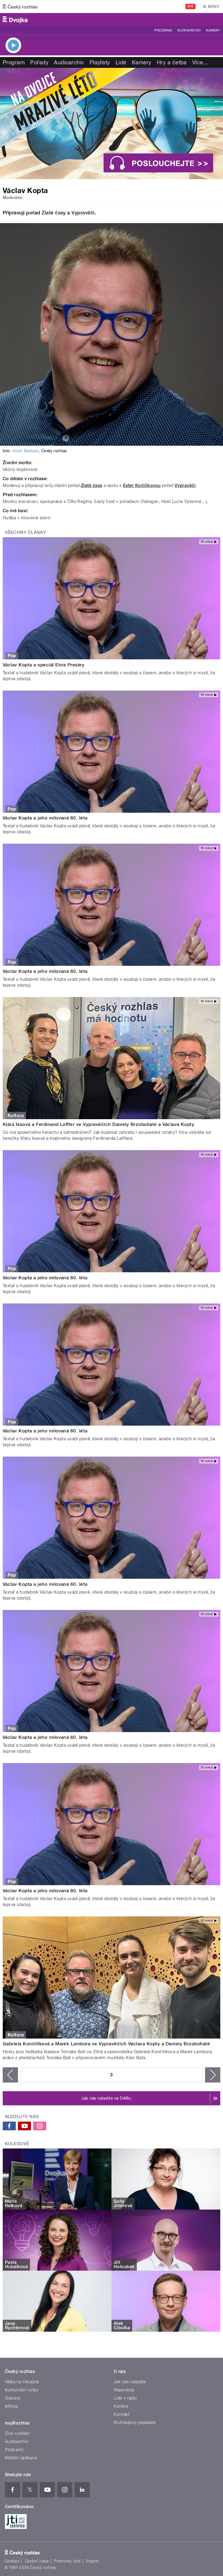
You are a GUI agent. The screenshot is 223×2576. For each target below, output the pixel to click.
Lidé (121, 62)
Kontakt (122, 2414)
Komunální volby (22, 2390)
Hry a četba (172, 62)
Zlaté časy (54, 213)
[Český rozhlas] (20, 7)
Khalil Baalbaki (26, 451)
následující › (213, 2075)
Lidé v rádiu (125, 2398)
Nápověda (124, 2390)
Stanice (13, 2398)
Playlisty (100, 62)
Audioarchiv (189, 30)
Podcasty (14, 2450)
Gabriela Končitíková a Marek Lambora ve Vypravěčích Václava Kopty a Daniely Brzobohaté (106, 2044)
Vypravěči (83, 213)
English (92, 2561)
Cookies (12, 2561)
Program (163, 30)
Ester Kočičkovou (142, 485)
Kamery (213, 30)
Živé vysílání (17, 2433)
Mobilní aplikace (21, 2458)
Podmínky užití (67, 2561)
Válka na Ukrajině (22, 2382)
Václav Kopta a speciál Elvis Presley (44, 665)
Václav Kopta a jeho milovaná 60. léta (45, 818)
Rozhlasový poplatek (135, 2422)
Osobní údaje (37, 2561)
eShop (11, 2406)
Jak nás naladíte (130, 2382)
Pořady (39, 62)
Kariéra (121, 2406)
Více (200, 62)
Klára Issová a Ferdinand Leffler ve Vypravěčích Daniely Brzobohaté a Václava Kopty (98, 1124)
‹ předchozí (10, 2075)
